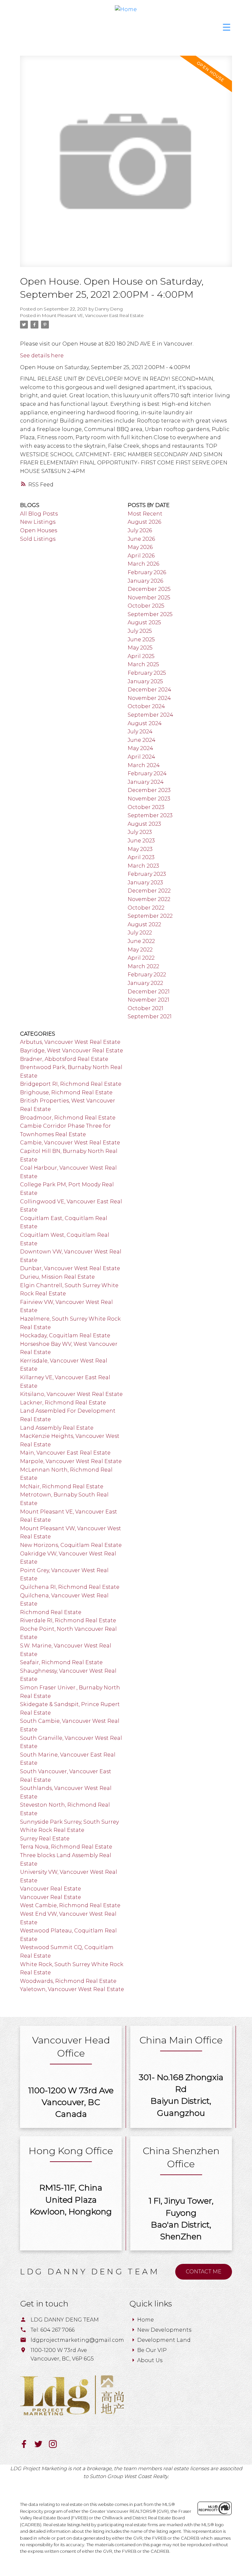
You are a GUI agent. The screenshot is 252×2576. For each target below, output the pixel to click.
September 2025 (150, 614)
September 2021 (150, 1016)
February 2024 (147, 773)
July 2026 (140, 530)
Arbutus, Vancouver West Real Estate (70, 1042)
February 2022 (147, 975)
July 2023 (140, 832)
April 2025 (141, 656)
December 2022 (149, 891)
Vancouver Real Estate (51, 1889)
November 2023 (149, 799)
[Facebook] (27, 2446)
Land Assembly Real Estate (57, 1428)
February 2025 (147, 673)
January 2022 (145, 983)
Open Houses (39, 530)
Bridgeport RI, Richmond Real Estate (71, 1084)
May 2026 (140, 547)
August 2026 (144, 522)
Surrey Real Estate (45, 1839)
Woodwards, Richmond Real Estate (68, 1981)
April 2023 (141, 857)
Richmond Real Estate (51, 1612)
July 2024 (140, 732)
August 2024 (145, 723)
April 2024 (141, 757)
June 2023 (141, 841)
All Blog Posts (39, 514)
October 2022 (146, 908)
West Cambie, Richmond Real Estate (70, 1905)
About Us (150, 2360)
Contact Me (204, 2272)
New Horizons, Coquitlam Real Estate (71, 1545)
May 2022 (140, 950)
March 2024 (144, 765)
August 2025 (144, 622)
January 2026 (145, 581)
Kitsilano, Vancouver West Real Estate (71, 1394)
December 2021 (149, 992)
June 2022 (141, 941)
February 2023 (147, 874)
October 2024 (146, 706)
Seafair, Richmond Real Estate (61, 1662)
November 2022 (149, 899)
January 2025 (145, 681)
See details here (42, 356)
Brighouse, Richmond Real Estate (66, 1092)
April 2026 (141, 556)
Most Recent (145, 514)
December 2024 (149, 690)
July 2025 (140, 631)
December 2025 (149, 589)
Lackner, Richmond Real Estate (63, 1403)
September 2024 (150, 715)
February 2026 (147, 572)
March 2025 (143, 664)
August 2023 (144, 824)
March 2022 (143, 966)
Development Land (164, 2340)
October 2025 (146, 606)
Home (146, 2320)
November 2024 (149, 698)
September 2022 (150, 916)
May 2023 (140, 849)
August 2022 (144, 924)
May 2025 (140, 648)
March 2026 (143, 564)
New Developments (164, 2330)
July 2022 (140, 933)
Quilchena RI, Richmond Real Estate (70, 1587)
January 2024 (146, 782)
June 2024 (142, 740)
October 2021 (146, 1008)
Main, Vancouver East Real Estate (65, 1453)
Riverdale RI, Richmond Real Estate (68, 1620)
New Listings (38, 522)
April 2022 (141, 958)
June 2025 (141, 639)
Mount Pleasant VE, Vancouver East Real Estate (93, 315)
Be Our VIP (152, 2350)
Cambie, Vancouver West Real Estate (70, 1143)
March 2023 (143, 866)
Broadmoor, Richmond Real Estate (68, 1118)
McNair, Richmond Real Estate (62, 1486)
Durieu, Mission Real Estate (57, 1277)
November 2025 (149, 598)
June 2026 (141, 539)
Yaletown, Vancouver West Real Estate (72, 1989)
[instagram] (55, 2446)
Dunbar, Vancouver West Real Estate (70, 1268)
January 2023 (145, 883)
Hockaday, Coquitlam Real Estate (65, 1335)
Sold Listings (38, 539)
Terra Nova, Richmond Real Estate (66, 1847)
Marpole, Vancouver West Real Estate (71, 1461)
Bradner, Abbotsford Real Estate (64, 1059)
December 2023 (149, 790)
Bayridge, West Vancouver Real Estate (72, 1051)
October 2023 (146, 807)
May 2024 (140, 748)
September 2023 (150, 815)
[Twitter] (42, 2446)
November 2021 (148, 1000)
